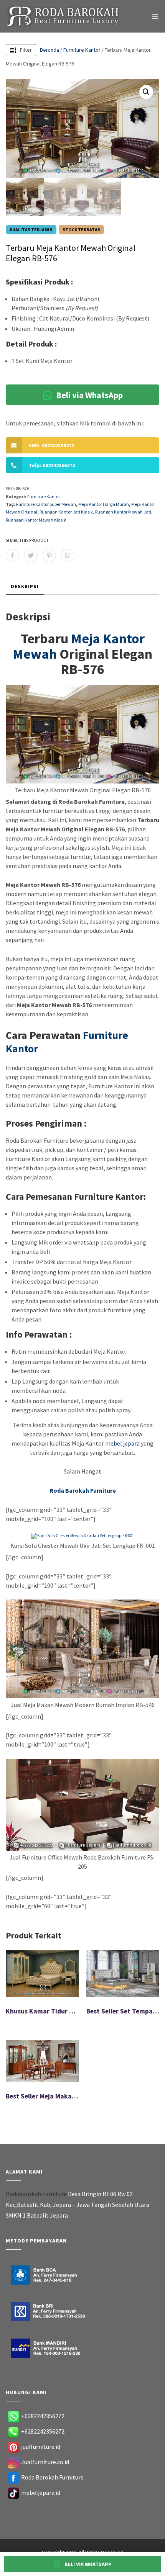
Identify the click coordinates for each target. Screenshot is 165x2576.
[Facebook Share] (12, 555)
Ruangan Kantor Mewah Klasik (36, 520)
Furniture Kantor (82, 50)
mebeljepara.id (41, 2493)
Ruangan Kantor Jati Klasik (66, 512)
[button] (146, 92)
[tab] (25, 587)
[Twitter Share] (31, 555)
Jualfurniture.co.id (45, 2462)
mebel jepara (122, 1443)
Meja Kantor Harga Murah (104, 504)
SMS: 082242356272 (51, 445)
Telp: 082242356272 (52, 465)
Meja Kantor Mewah (79, 646)
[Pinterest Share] (49, 555)
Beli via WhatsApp (89, 395)
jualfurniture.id (41, 2447)
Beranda (49, 50)
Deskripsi (25, 586)
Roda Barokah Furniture (52, 2477)
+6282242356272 (43, 2416)
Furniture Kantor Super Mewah (46, 504)
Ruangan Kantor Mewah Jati (123, 512)
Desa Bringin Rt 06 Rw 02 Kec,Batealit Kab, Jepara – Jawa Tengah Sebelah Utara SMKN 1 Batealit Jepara (78, 2205)
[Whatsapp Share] (68, 555)
